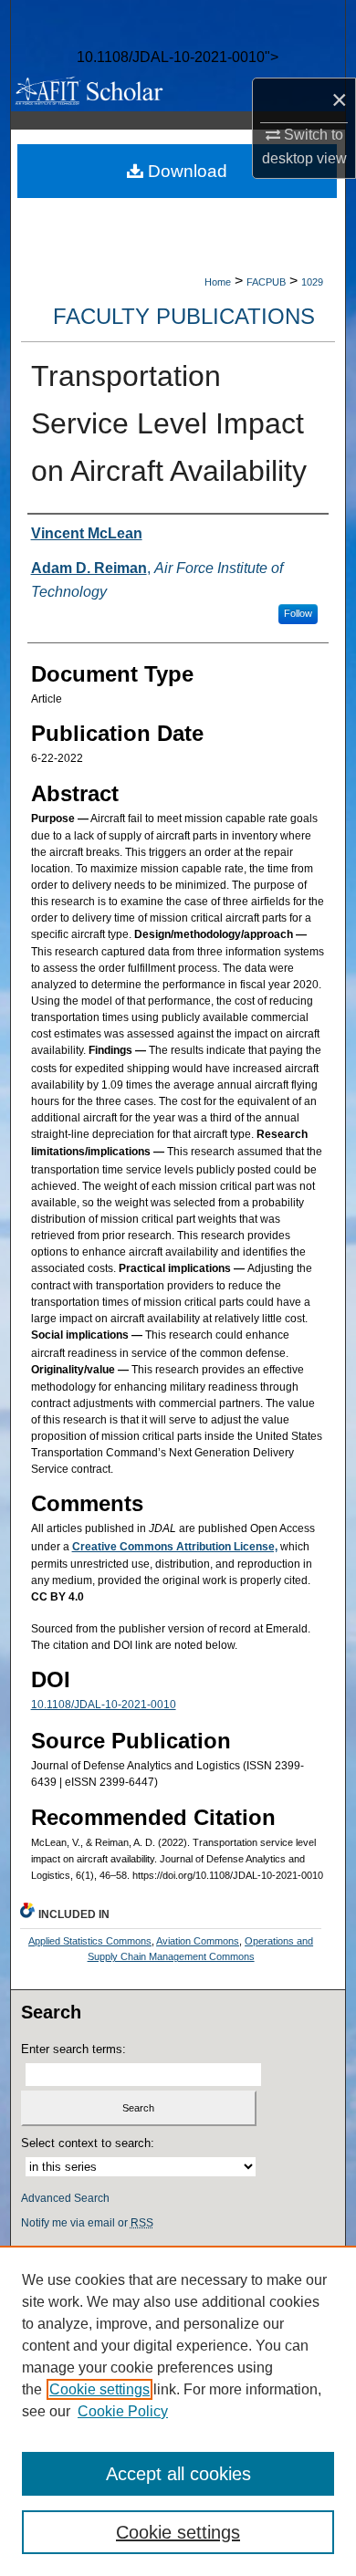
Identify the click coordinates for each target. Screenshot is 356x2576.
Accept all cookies (178, 2474)
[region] (178, 2411)
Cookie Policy (123, 2411)
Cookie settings (99, 2389)
